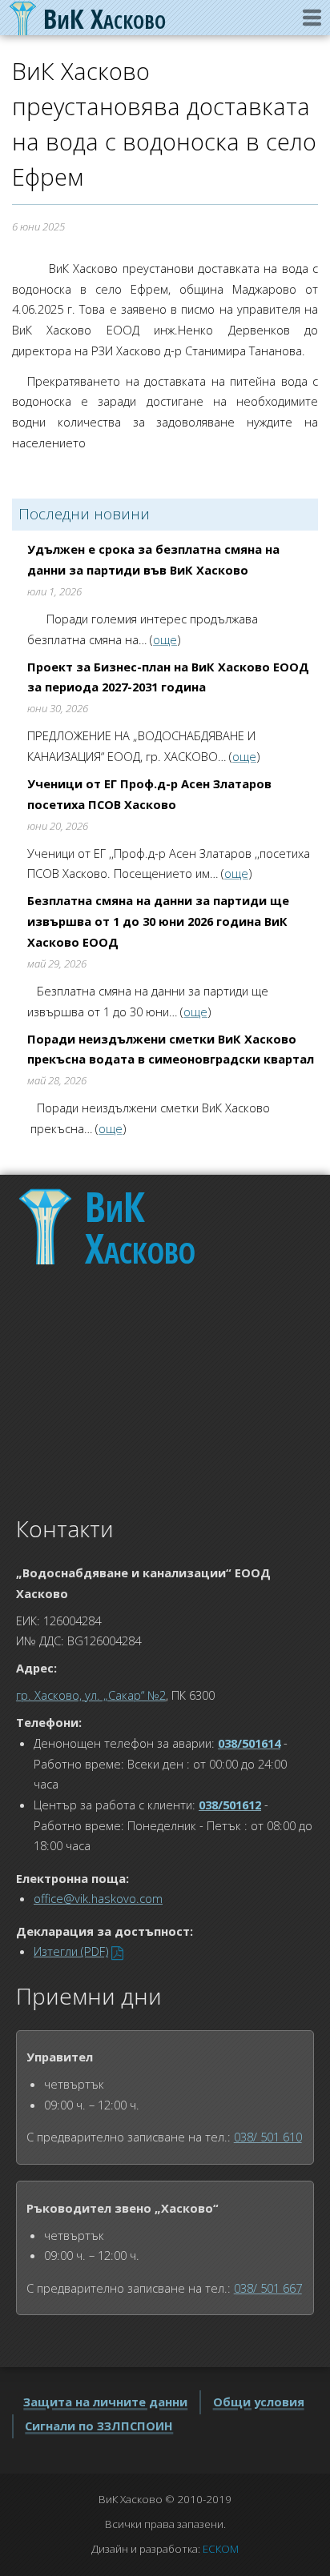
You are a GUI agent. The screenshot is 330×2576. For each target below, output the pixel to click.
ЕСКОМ (221, 2549)
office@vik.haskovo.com (98, 1898)
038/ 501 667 (268, 2288)
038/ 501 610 (268, 2137)
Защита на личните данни (105, 2402)
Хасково (140, 1227)
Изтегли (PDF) (71, 1951)
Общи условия (259, 2402)
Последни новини (84, 514)
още (165, 639)
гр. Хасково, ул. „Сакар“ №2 (91, 1695)
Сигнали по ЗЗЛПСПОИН (99, 2426)
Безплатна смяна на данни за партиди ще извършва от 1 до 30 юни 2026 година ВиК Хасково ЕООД (158, 921)
